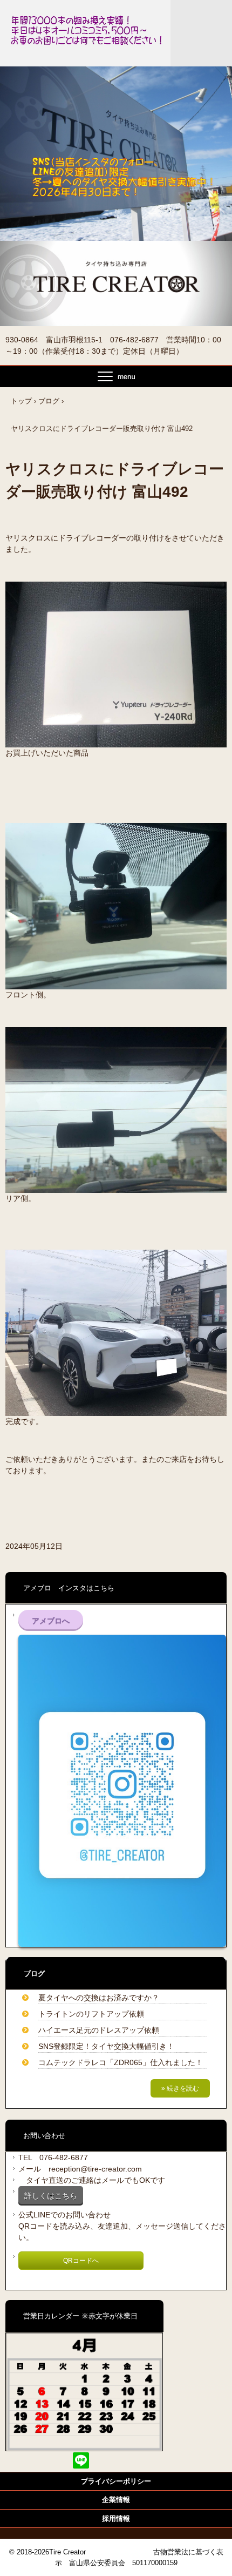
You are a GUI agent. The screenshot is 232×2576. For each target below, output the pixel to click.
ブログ (49, 401)
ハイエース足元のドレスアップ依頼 (99, 2030)
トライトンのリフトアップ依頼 (91, 2014)
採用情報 (116, 2518)
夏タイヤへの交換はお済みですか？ (99, 1998)
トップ (21, 401)
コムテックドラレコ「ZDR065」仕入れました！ (121, 2062)
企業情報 (116, 2500)
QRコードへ (81, 2261)
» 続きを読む (180, 2088)
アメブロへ (51, 1621)
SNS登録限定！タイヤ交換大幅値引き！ (106, 2046)
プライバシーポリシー (116, 2481)
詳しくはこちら (51, 2196)
